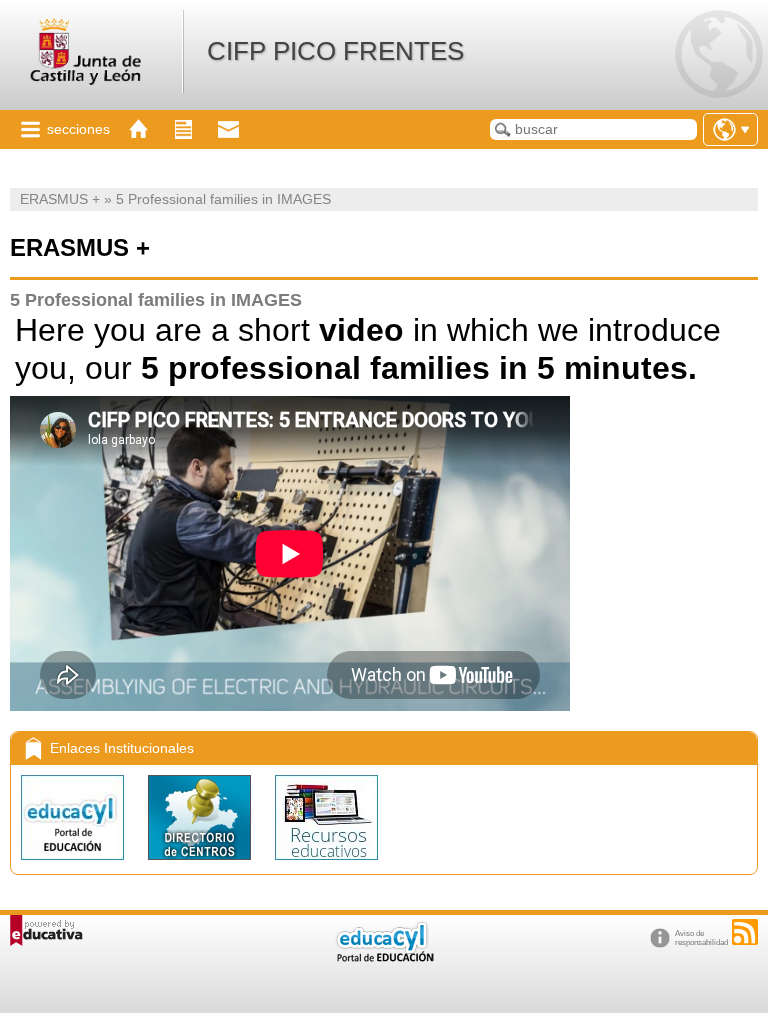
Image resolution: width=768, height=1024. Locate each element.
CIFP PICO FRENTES (335, 51)
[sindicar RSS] (745, 932)
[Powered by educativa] (46, 930)
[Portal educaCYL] (74, 864)
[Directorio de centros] (201, 864)
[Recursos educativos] (326, 864)
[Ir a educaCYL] (384, 957)
